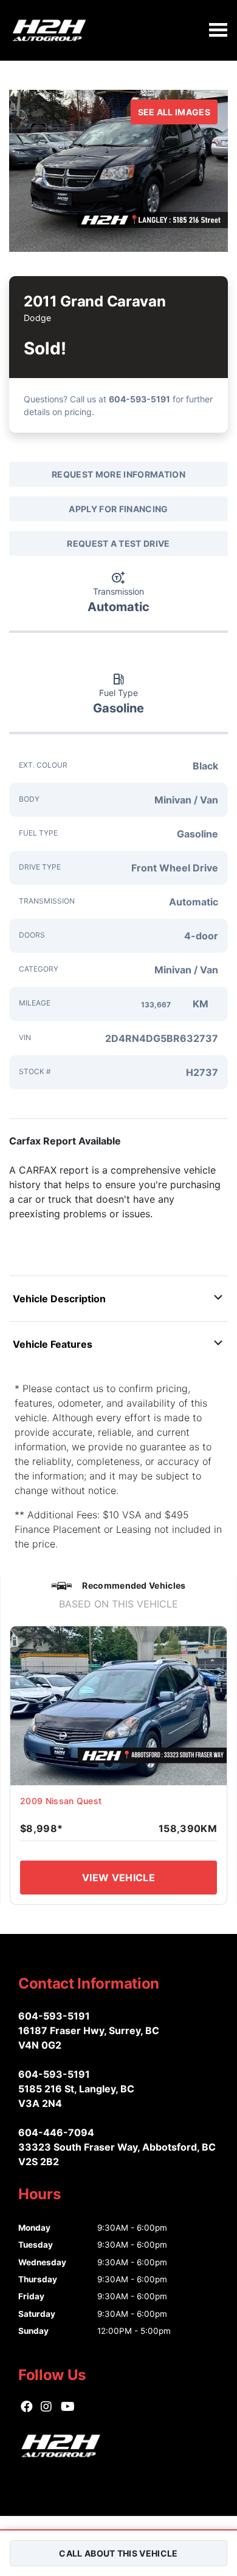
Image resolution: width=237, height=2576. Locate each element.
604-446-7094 (56, 2132)
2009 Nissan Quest (61, 1801)
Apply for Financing (118, 509)
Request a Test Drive (118, 543)
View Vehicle (118, 1878)
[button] (118, 1299)
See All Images (174, 112)
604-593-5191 (139, 399)
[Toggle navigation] (218, 30)
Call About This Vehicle (118, 2553)
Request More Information (118, 474)
